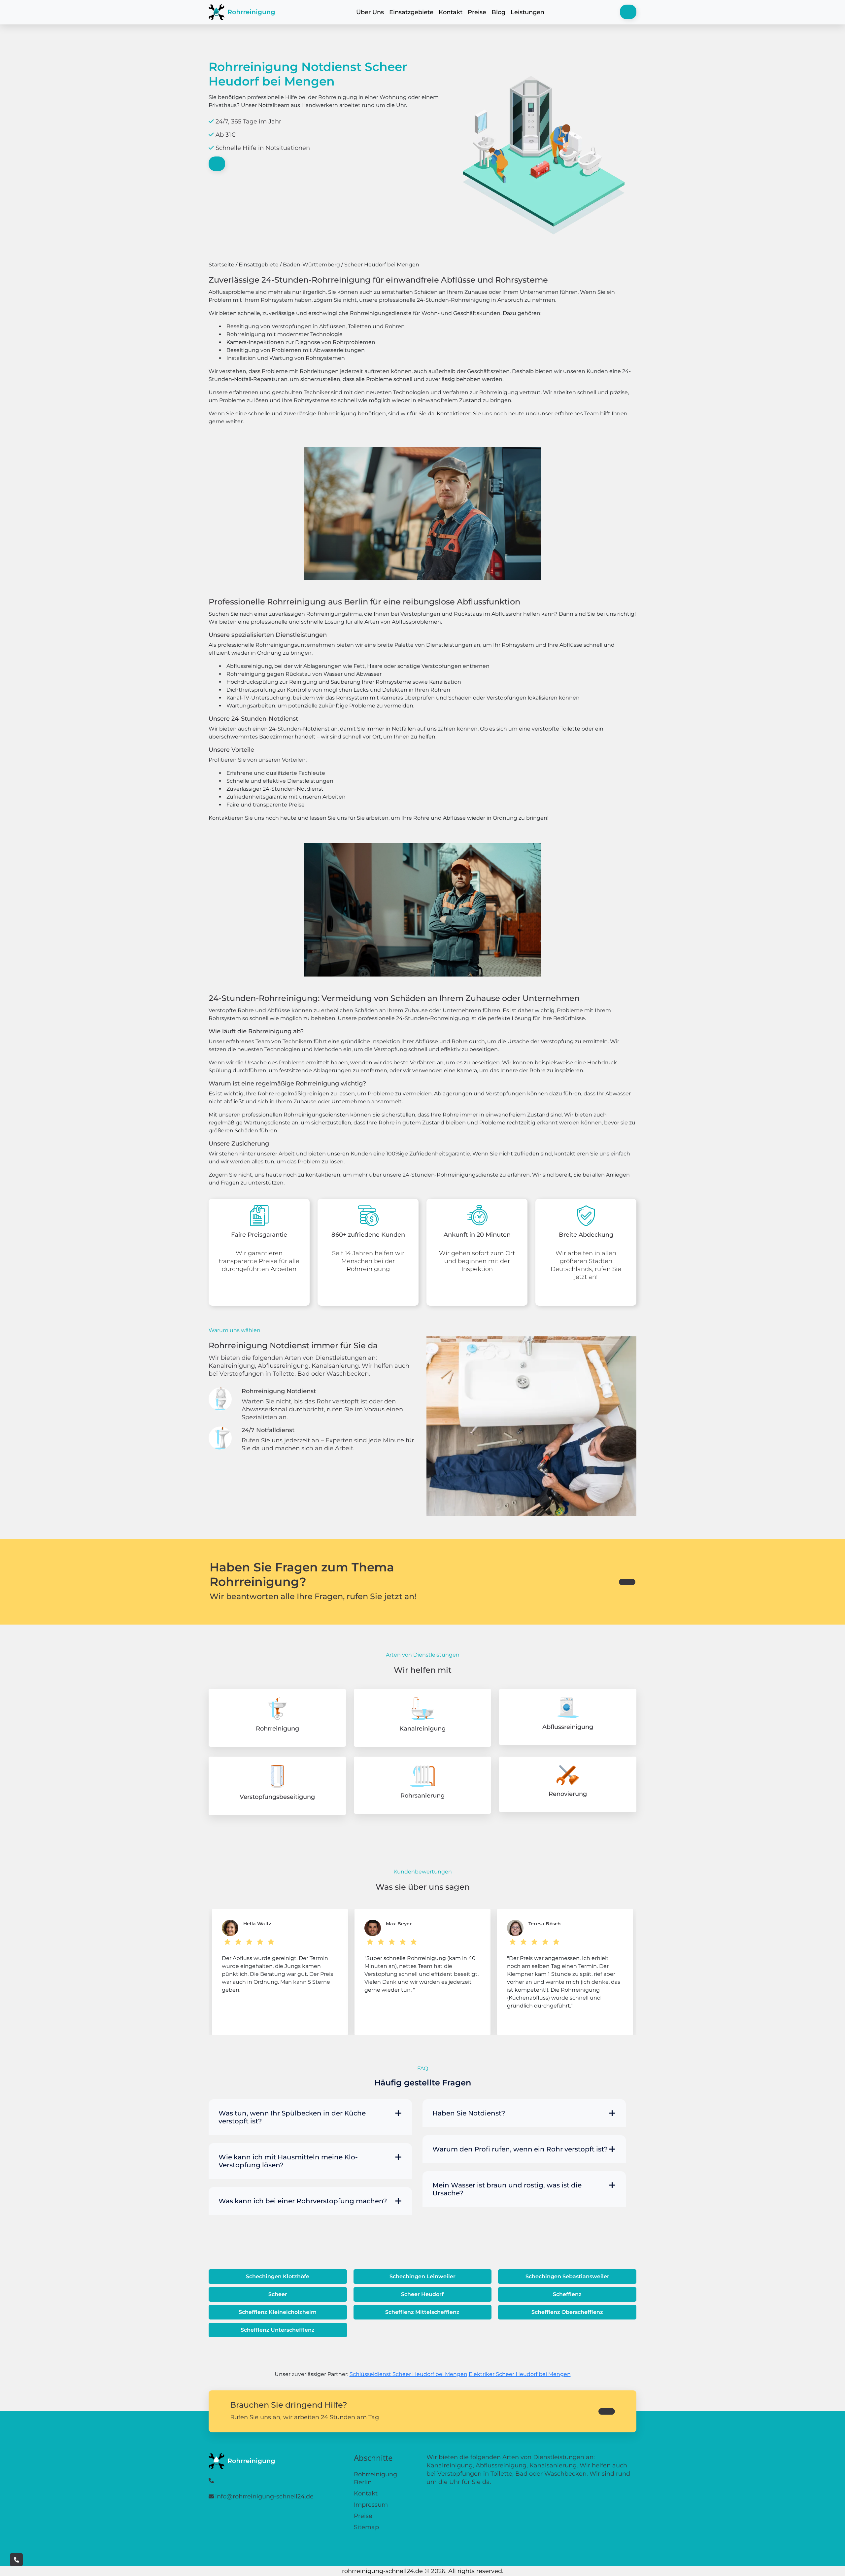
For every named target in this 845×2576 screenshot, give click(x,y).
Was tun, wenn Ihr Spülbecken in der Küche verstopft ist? (292, 2117)
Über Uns (370, 12)
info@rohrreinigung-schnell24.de (264, 2496)
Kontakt (451, 12)
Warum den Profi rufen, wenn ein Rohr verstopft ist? (520, 2149)
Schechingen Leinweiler (422, 2276)
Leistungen (527, 12)
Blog (498, 12)
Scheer (278, 2294)
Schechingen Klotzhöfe (278, 2276)
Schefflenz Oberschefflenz (567, 2312)
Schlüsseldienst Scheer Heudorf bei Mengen (408, 2374)
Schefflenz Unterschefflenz (278, 2330)
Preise (477, 12)
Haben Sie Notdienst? (469, 2113)
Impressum (371, 2505)
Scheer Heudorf (422, 2294)
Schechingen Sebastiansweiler (567, 2276)
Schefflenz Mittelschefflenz (422, 2312)
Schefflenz (567, 2294)
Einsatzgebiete (411, 12)
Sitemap (366, 2527)
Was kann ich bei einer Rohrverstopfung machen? (303, 2201)
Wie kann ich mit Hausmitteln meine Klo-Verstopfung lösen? (288, 2161)
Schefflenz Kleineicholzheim (278, 2312)
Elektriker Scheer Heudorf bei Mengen (520, 2374)
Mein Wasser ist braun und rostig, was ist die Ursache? (507, 2189)
